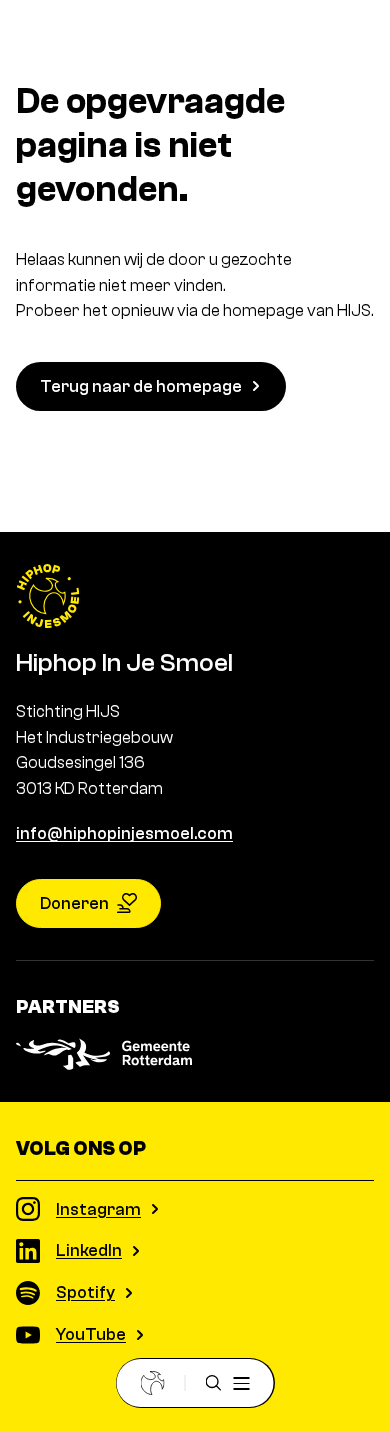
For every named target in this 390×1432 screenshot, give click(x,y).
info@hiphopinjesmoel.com (124, 833)
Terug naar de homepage (141, 386)
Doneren (74, 903)
